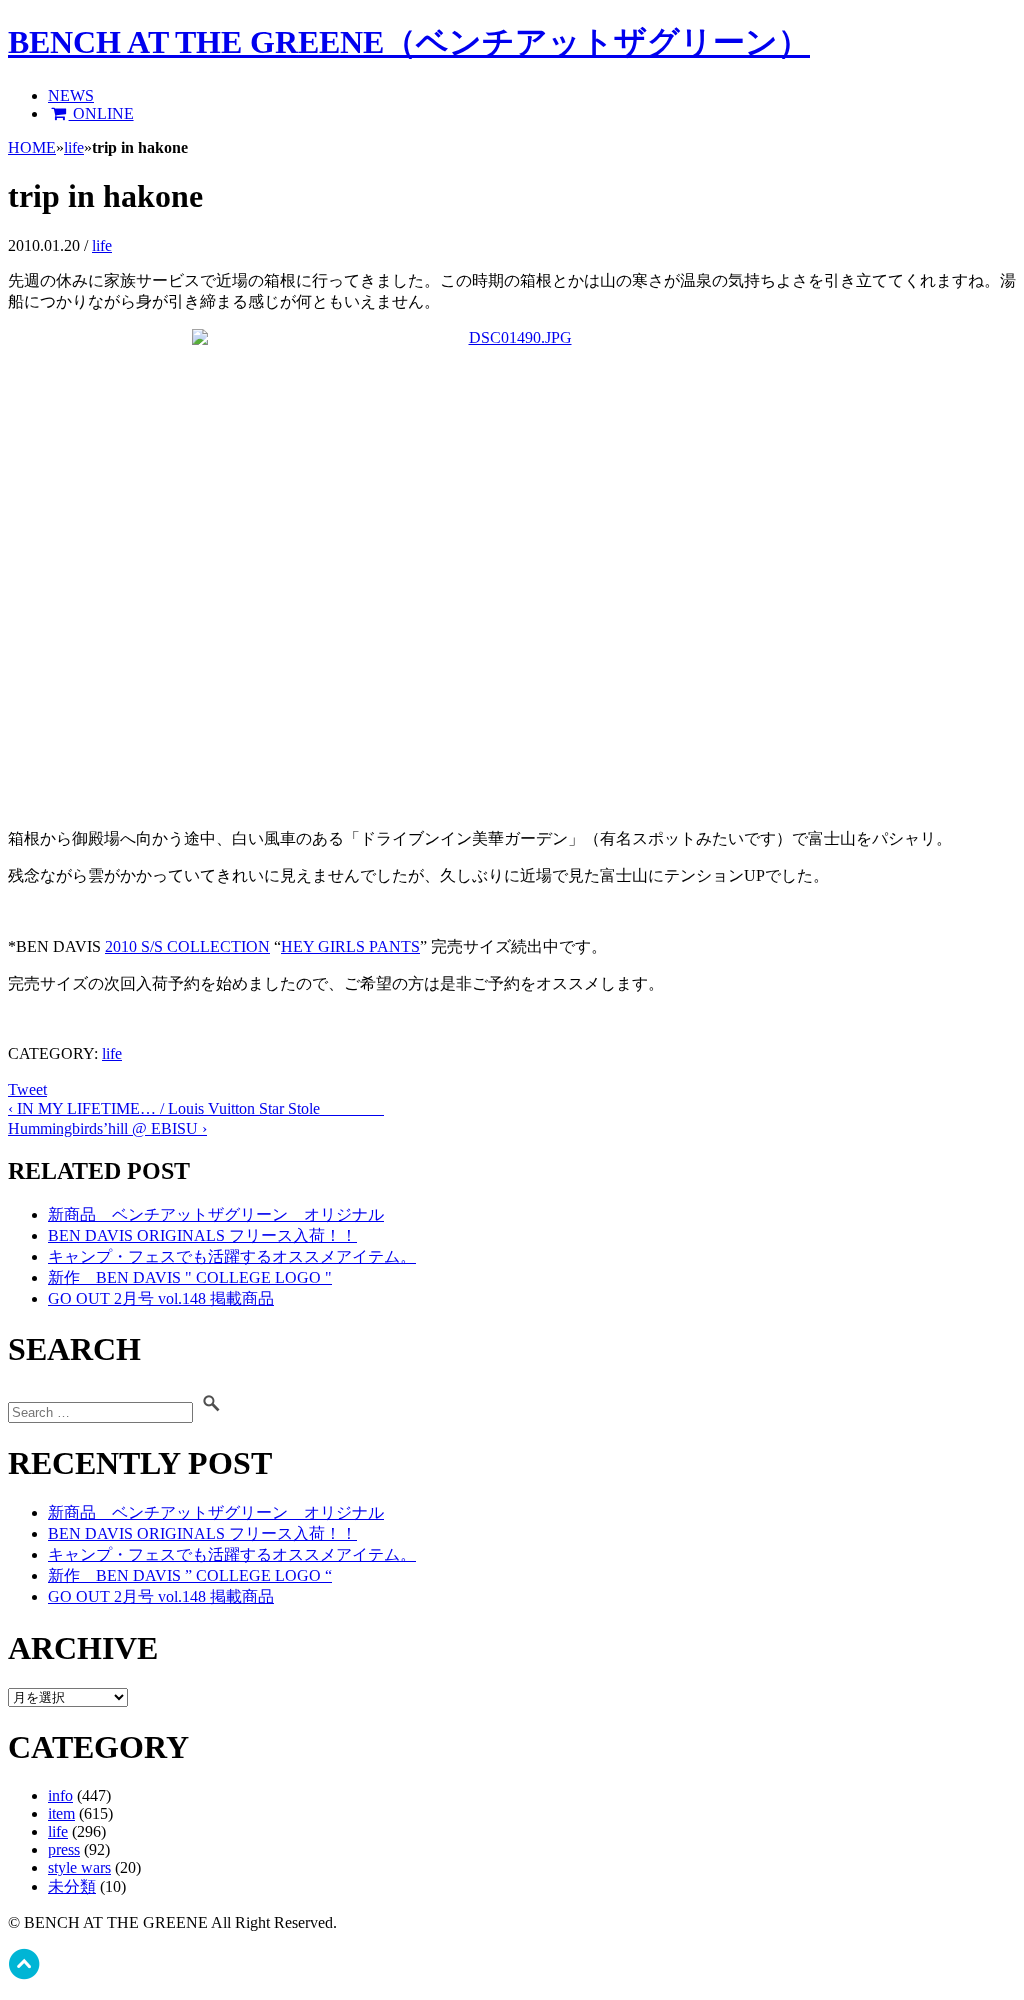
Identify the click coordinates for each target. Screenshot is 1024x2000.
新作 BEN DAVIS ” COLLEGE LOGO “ (190, 1575)
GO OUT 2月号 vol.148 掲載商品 (161, 1298)
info (60, 1795)
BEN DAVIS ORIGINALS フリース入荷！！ (202, 1235)
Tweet (27, 1089)
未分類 (72, 1886)
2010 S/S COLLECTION (187, 946)
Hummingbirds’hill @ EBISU (107, 1128)
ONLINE (101, 113)
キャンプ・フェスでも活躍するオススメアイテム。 (232, 1256)
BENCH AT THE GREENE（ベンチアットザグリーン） (409, 42)
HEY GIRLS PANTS (350, 946)
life (74, 147)
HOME (32, 147)
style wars (79, 1867)
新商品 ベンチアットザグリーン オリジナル (216, 1214)
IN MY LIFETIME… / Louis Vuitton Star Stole (196, 1108)
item (61, 1813)
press (64, 1849)
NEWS (71, 95)
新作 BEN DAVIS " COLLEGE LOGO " (190, 1277)
